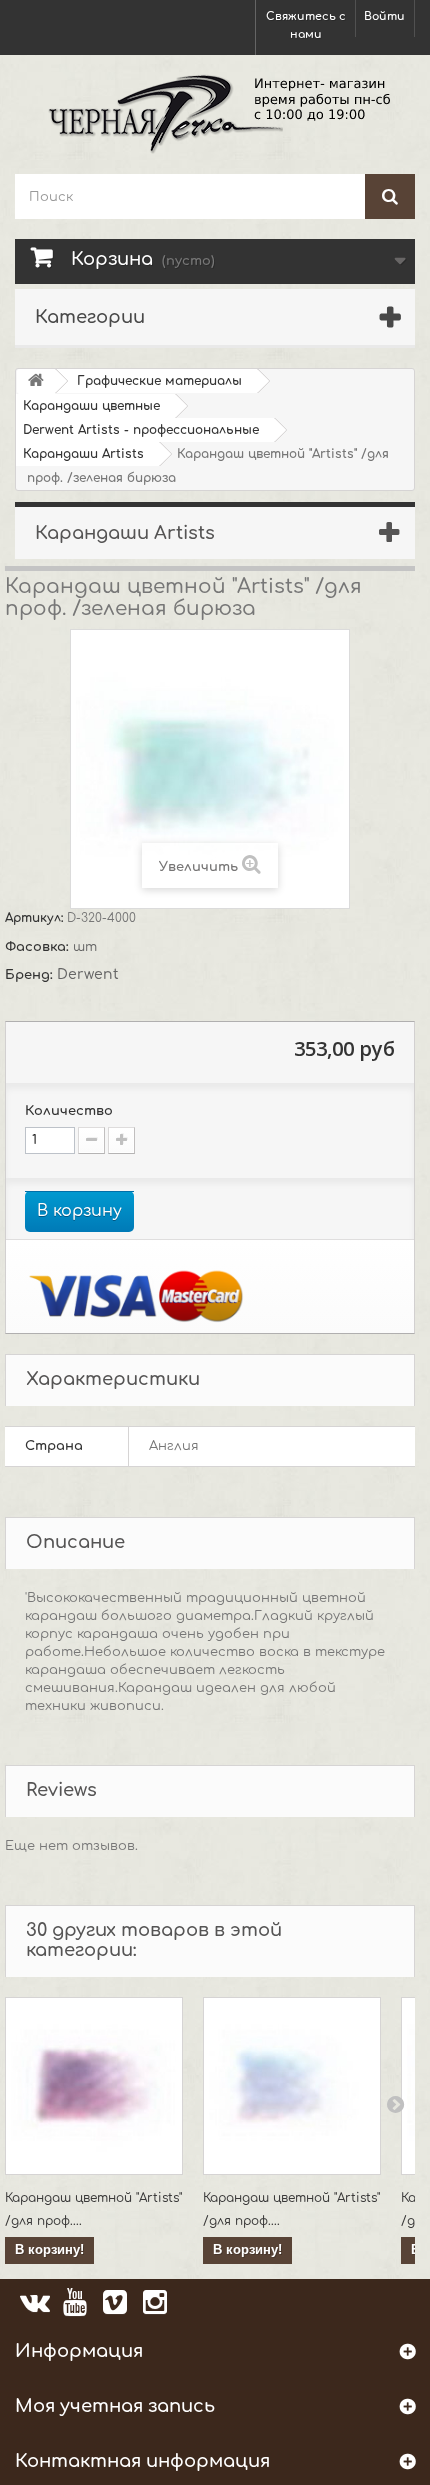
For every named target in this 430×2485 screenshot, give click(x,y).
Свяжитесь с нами (306, 25)
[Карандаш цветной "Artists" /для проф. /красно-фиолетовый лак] (94, 2086)
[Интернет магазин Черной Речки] (215, 112)
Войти (384, 16)
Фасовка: (39, 947)
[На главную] (36, 381)
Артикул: (36, 918)
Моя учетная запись (115, 2406)
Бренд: (31, 975)
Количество (69, 1111)
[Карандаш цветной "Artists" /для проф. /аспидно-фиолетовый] (292, 2086)
